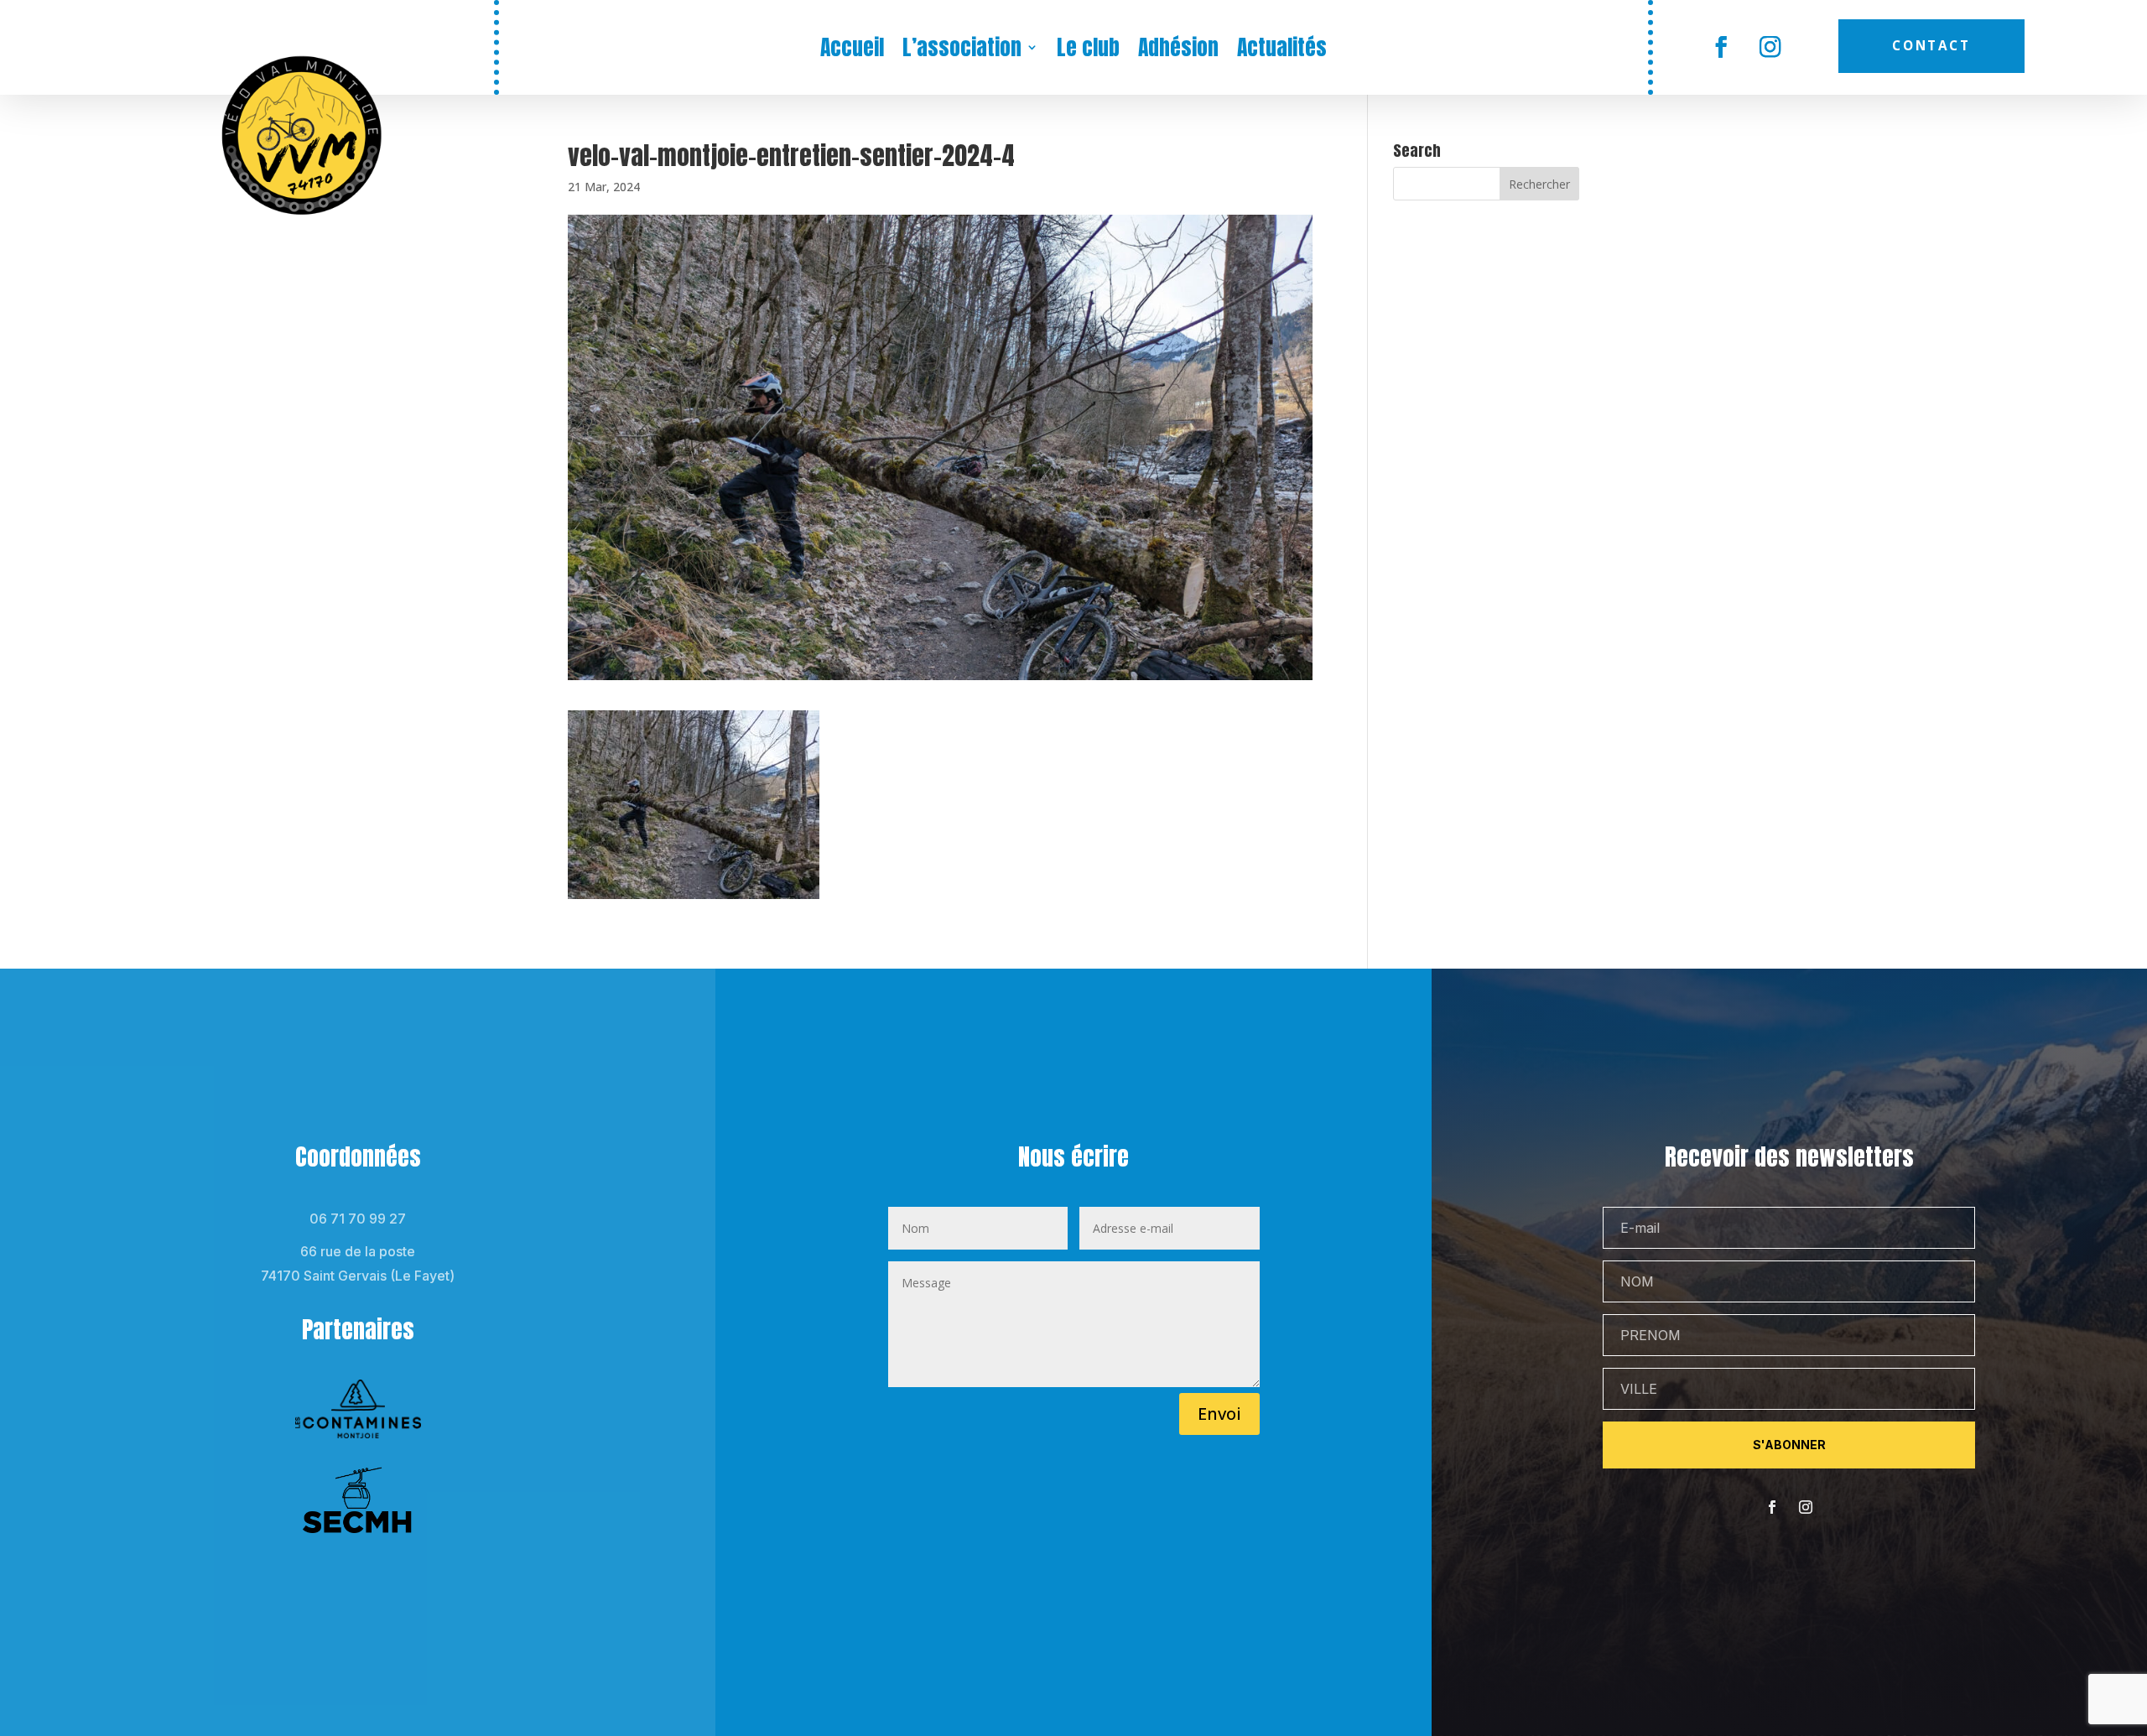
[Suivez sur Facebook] (1721, 47)
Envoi (1219, 1414)
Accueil (852, 50)
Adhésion (1178, 50)
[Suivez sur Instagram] (1771, 47)
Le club (1088, 50)
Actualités (1282, 50)
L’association (962, 50)
